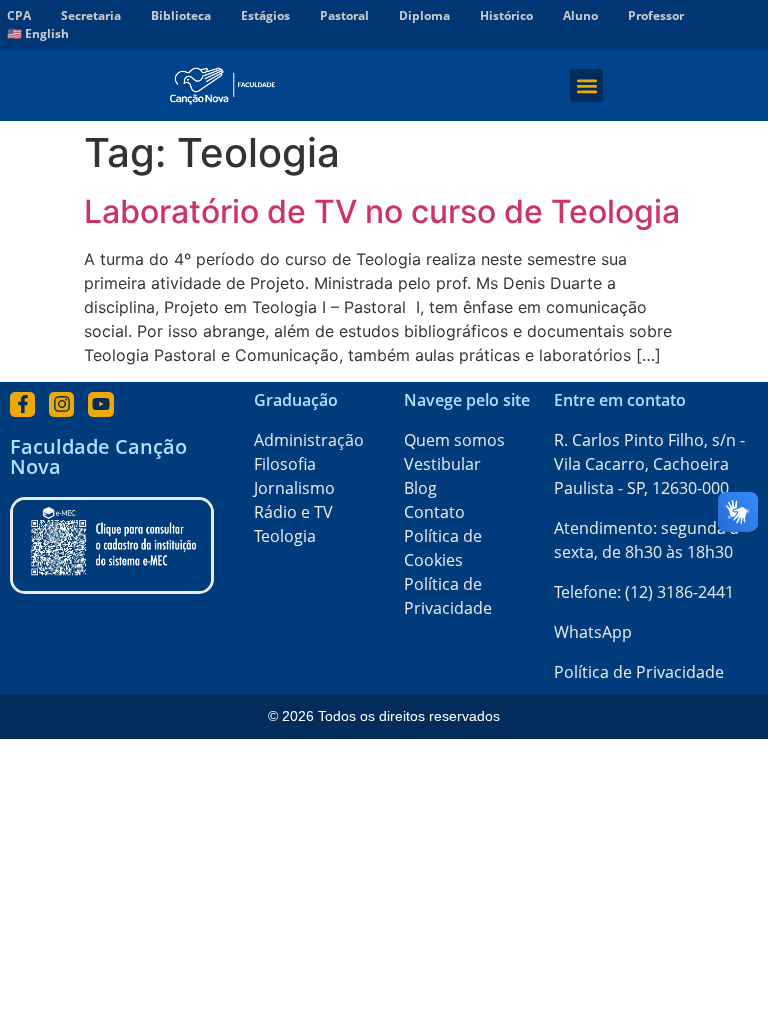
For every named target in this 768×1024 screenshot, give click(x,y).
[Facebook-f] (22, 404)
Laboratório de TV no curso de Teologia (382, 211)
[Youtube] (100, 404)
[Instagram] (61, 404)
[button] (586, 85)
